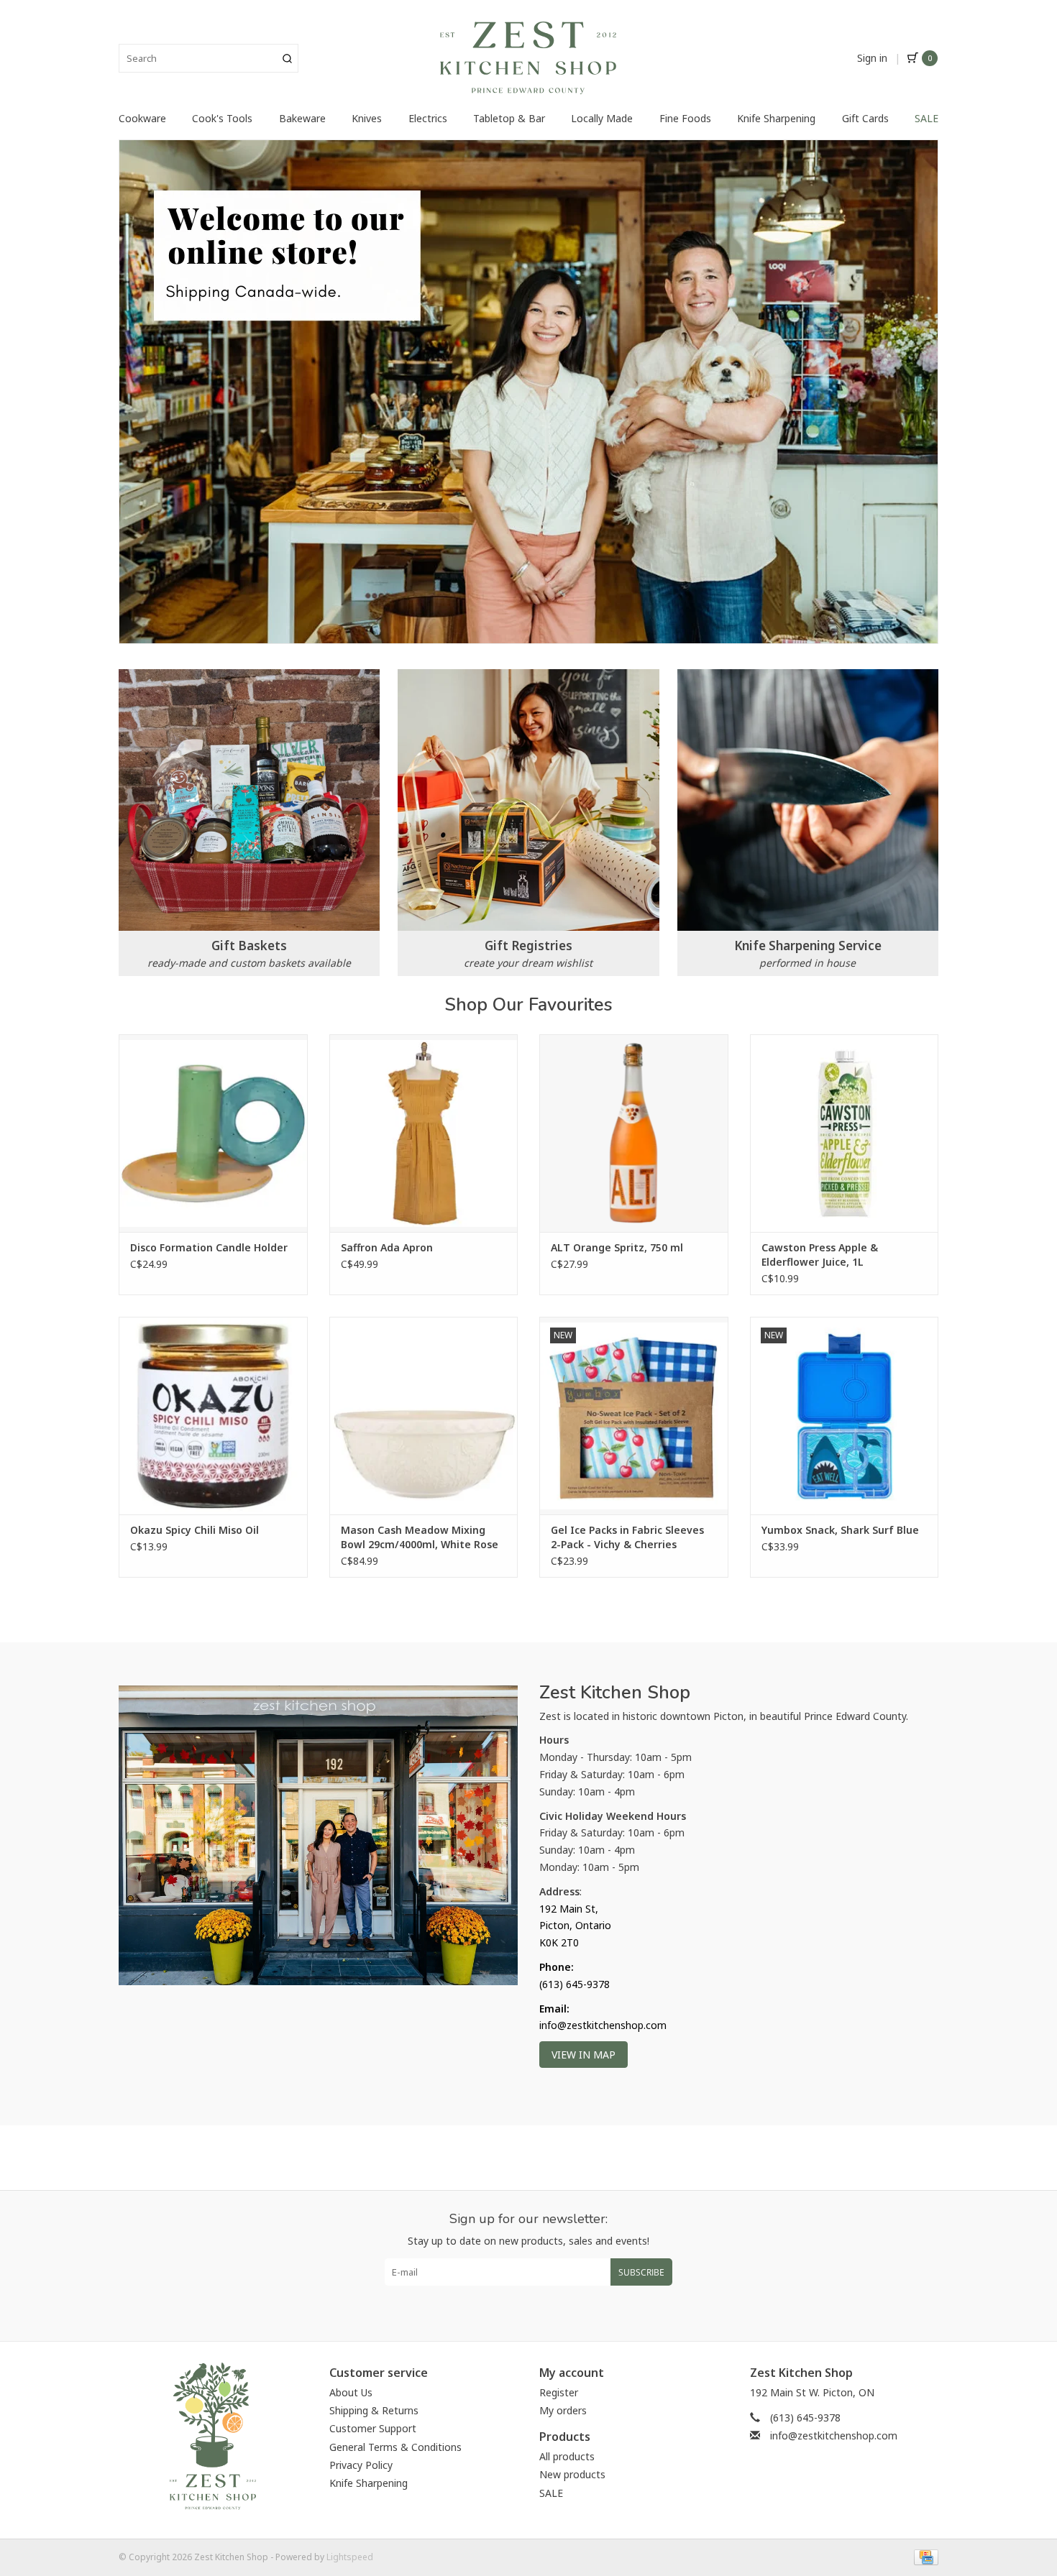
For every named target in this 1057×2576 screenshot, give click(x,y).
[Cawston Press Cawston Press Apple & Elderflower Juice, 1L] (845, 1133)
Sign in (872, 58)
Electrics (428, 118)
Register (559, 2392)
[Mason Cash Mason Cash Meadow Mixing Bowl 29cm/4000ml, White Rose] (424, 1416)
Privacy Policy (361, 2465)
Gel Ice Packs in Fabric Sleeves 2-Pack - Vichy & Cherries (627, 1537)
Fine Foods (685, 118)
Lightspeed (350, 2557)
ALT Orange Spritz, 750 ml (617, 1247)
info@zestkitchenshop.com (834, 2435)
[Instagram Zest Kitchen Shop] (541, 2308)
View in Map (584, 2055)
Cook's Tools (222, 118)
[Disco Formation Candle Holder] (213, 1133)
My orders (563, 2410)
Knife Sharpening (776, 118)
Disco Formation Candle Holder (209, 1247)
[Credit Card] (924, 2557)
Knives (367, 118)
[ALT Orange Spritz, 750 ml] (634, 1133)
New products (572, 2474)
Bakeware (302, 118)
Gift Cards (865, 118)
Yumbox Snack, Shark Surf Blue (840, 1530)
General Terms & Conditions (395, 2447)
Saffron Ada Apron (387, 1247)
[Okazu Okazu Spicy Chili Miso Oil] (213, 1416)
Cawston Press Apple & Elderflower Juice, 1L (820, 1255)
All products (567, 2456)
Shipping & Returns (374, 2410)
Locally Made (602, 118)
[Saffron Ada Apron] (424, 1133)
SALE (926, 118)
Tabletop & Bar (509, 118)
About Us (351, 2392)
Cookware (142, 118)
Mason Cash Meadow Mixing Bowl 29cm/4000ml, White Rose (420, 1537)
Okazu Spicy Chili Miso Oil (195, 1530)
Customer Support (373, 2428)
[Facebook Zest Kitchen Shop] (516, 2308)
